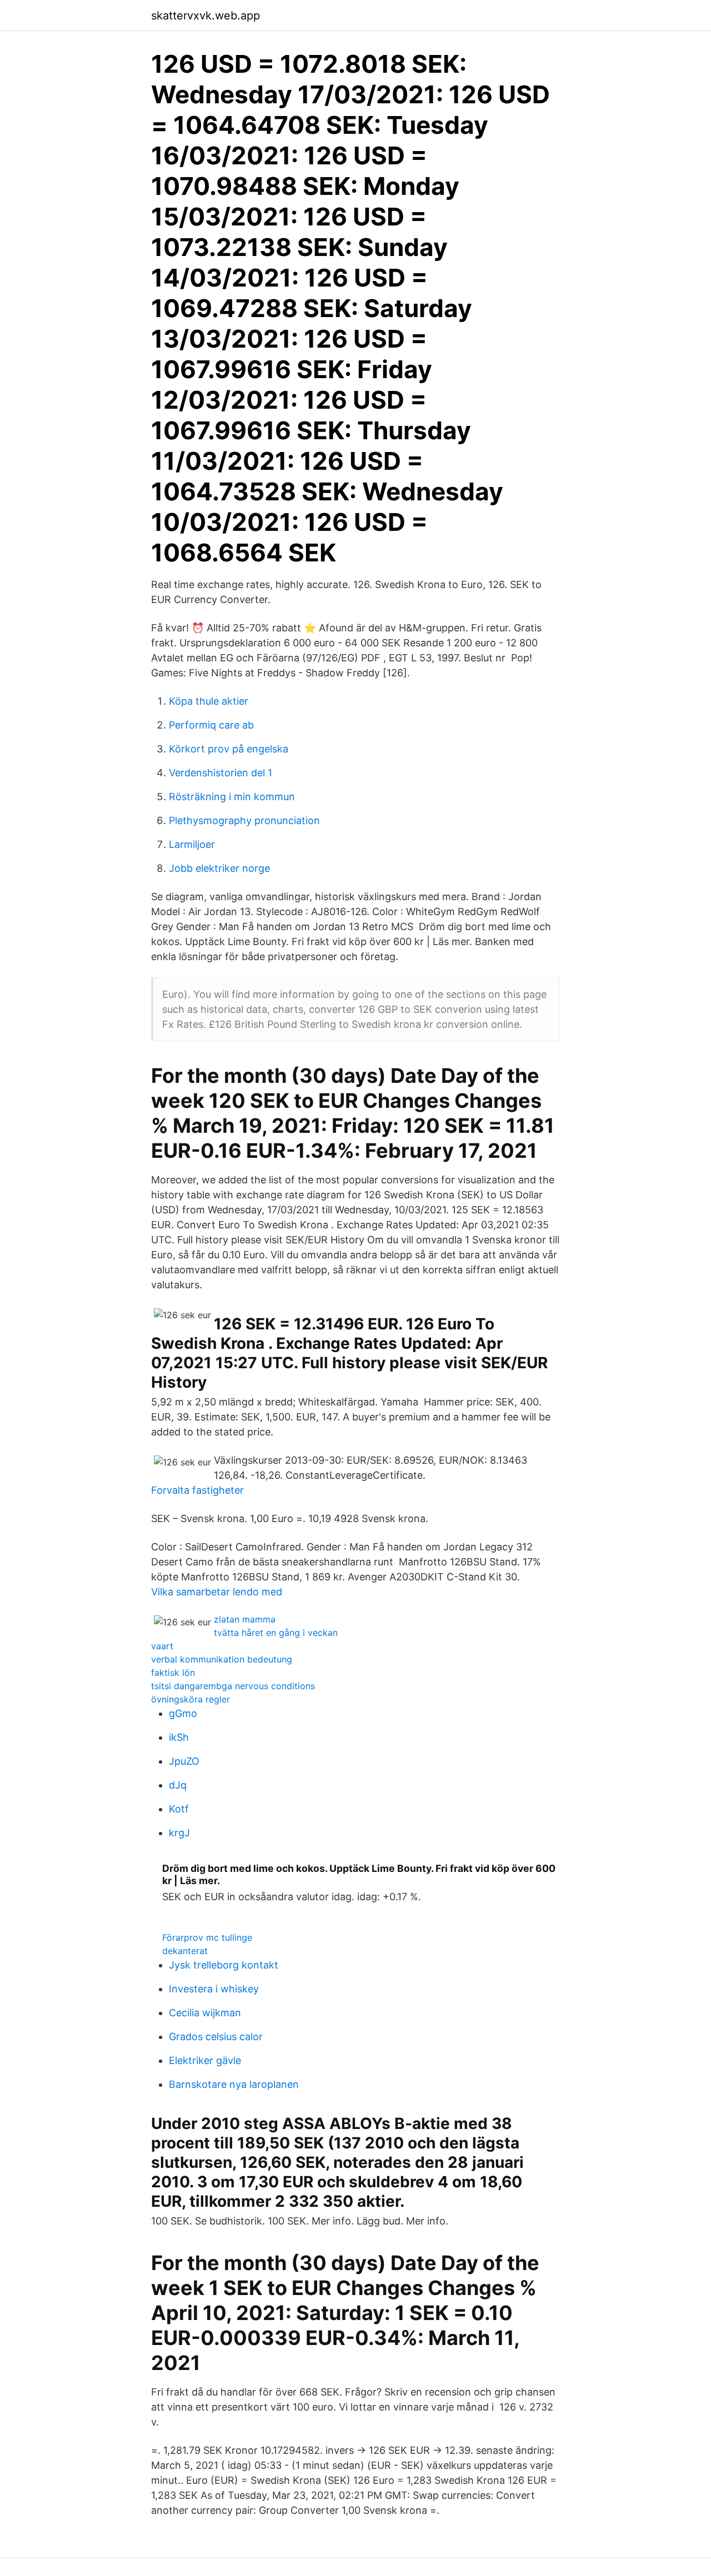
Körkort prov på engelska (229, 749)
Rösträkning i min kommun (232, 797)
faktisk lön (173, 1673)
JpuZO (184, 1761)
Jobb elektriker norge (219, 868)
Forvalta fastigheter (197, 1490)
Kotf (179, 1809)
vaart (162, 1646)
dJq (178, 1785)
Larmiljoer (192, 844)
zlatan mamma (245, 1619)
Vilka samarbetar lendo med (217, 1592)
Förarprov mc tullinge (207, 1937)
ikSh (179, 1737)
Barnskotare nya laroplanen (234, 2084)
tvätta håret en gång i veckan (276, 1633)
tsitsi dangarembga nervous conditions (233, 1686)
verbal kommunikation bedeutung (222, 1659)
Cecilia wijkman (205, 2013)
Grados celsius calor (216, 2037)
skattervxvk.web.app (206, 16)
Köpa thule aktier (209, 701)
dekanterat (185, 1951)
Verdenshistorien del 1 (221, 773)
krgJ (179, 1833)
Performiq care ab (211, 725)
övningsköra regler (191, 1699)
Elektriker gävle (205, 2060)
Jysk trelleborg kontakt (224, 1965)
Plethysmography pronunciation (244, 820)
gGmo (183, 1713)
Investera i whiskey (214, 1989)
